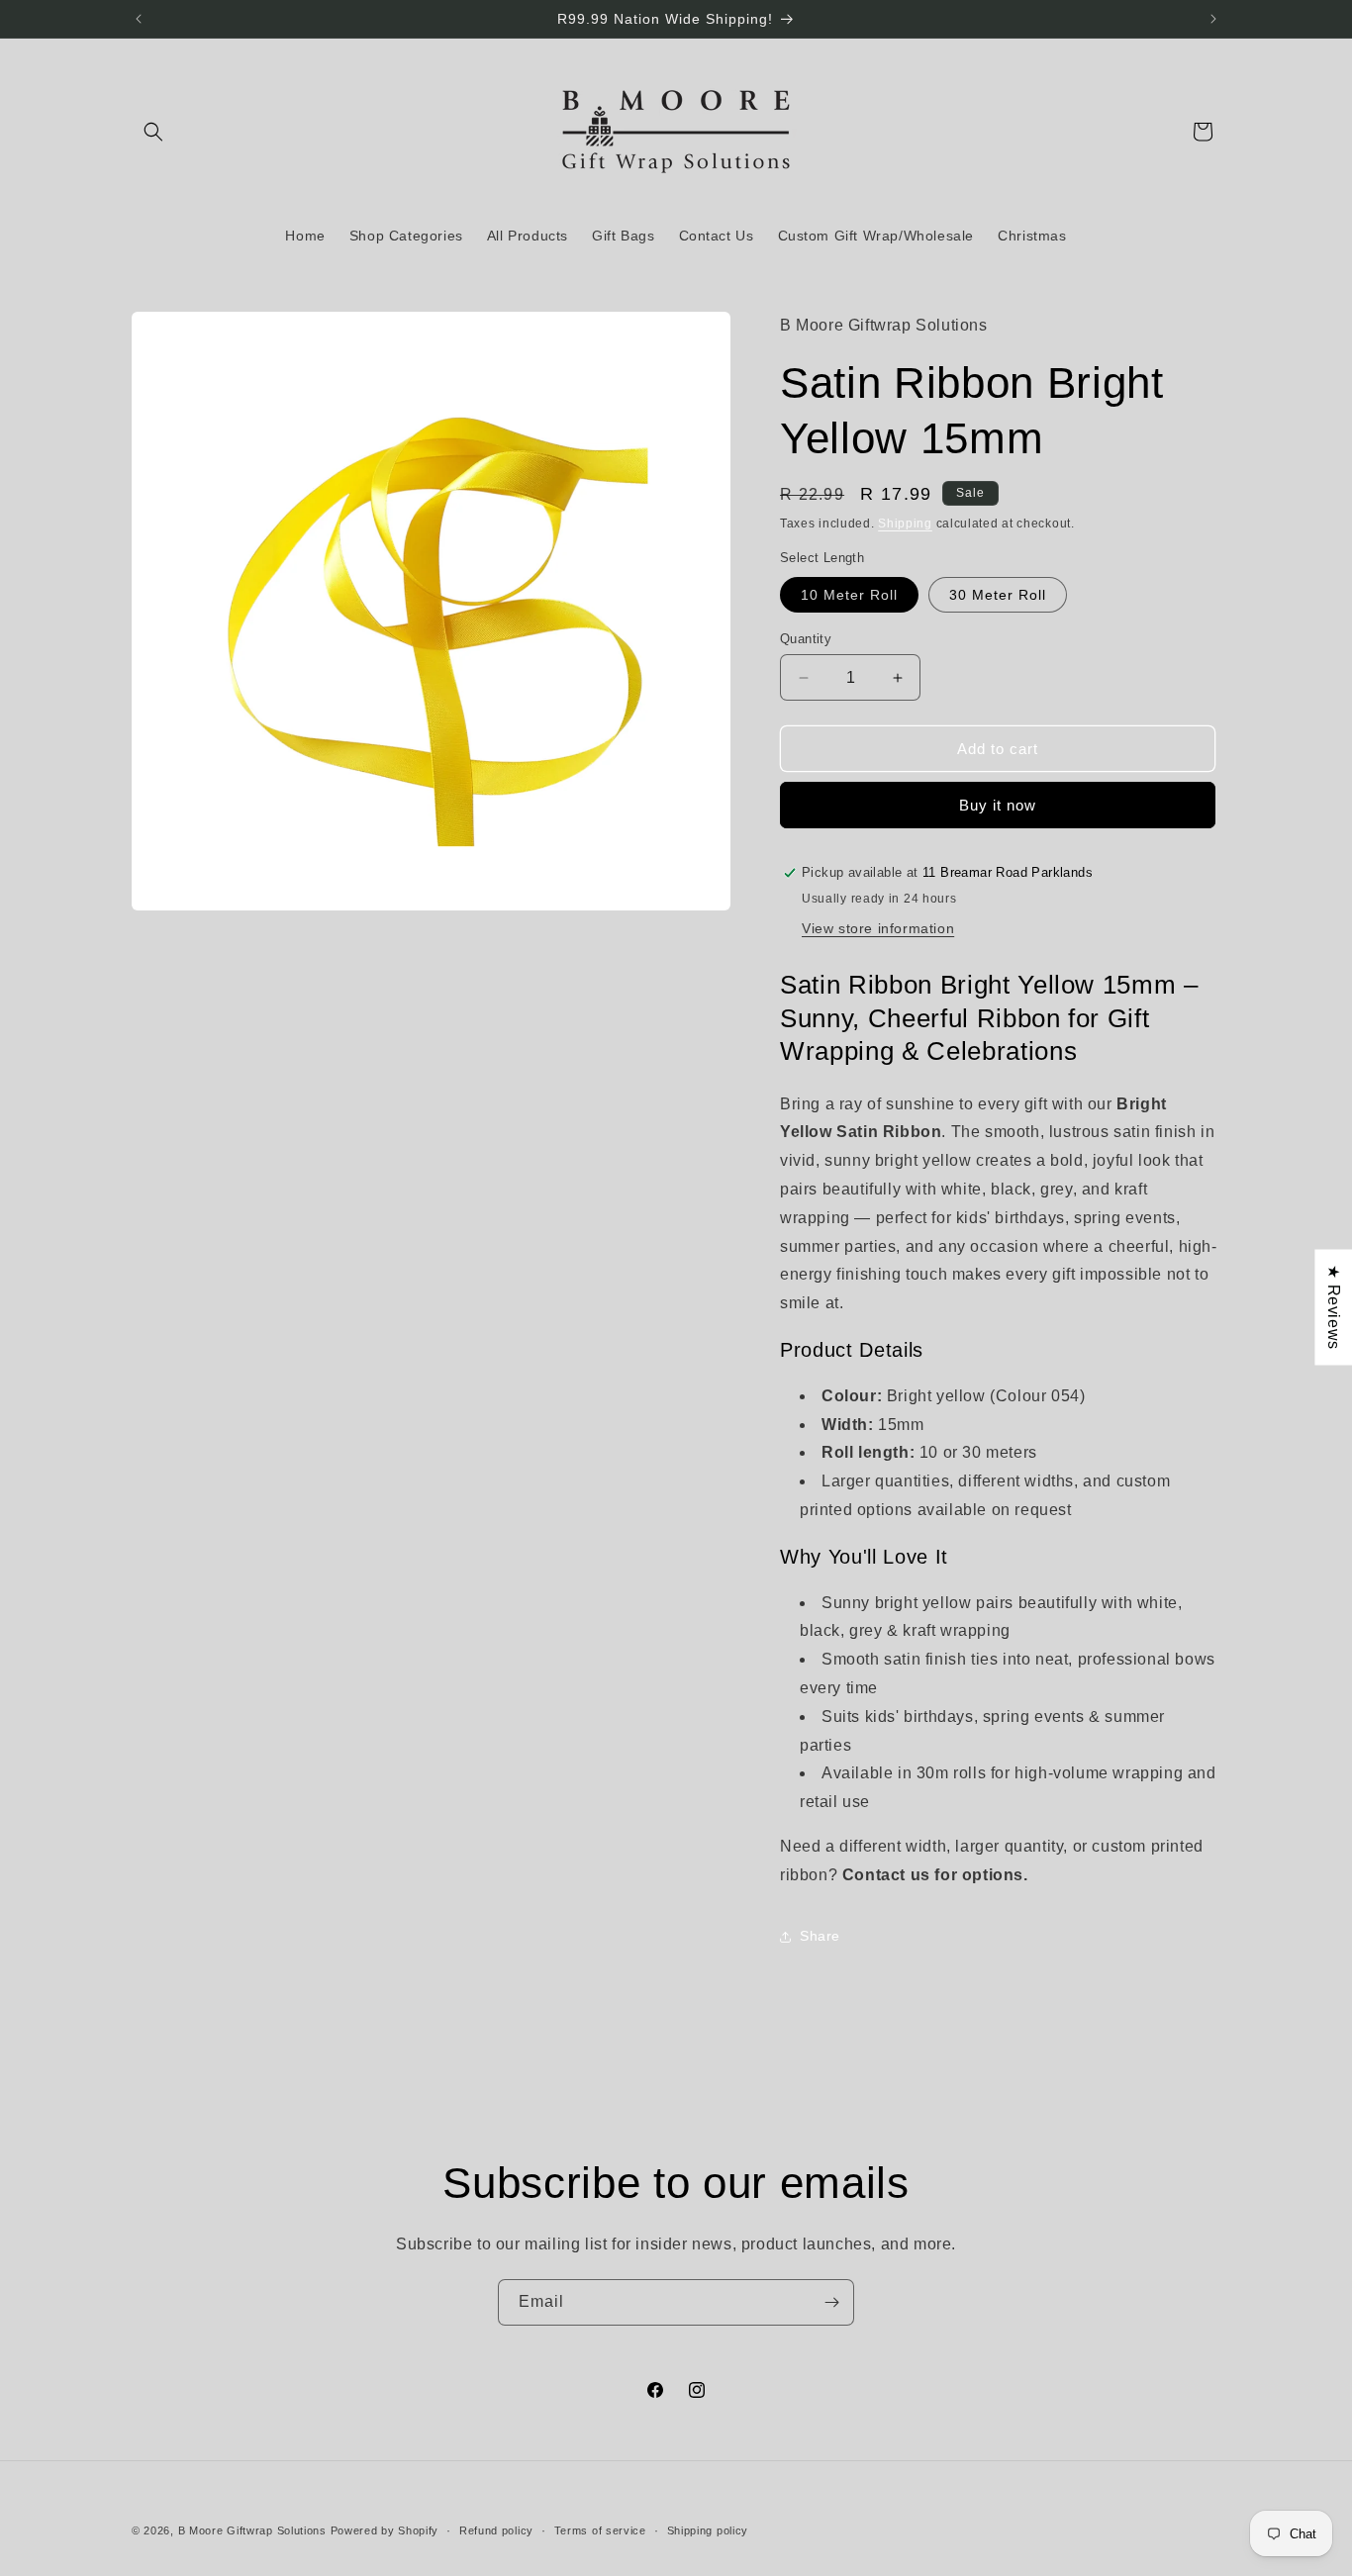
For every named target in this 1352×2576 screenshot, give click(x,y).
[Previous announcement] (139, 19)
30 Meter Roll (998, 595)
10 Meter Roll (849, 595)
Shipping (905, 524)
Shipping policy (708, 2529)
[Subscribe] (831, 2302)
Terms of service (600, 2529)
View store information (878, 928)
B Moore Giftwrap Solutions (252, 2530)
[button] (153, 132)
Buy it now (998, 805)
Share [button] (820, 1936)
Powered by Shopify (385, 2530)
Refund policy (496, 2529)
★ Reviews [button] (1334, 1307)
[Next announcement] (1213, 19)
